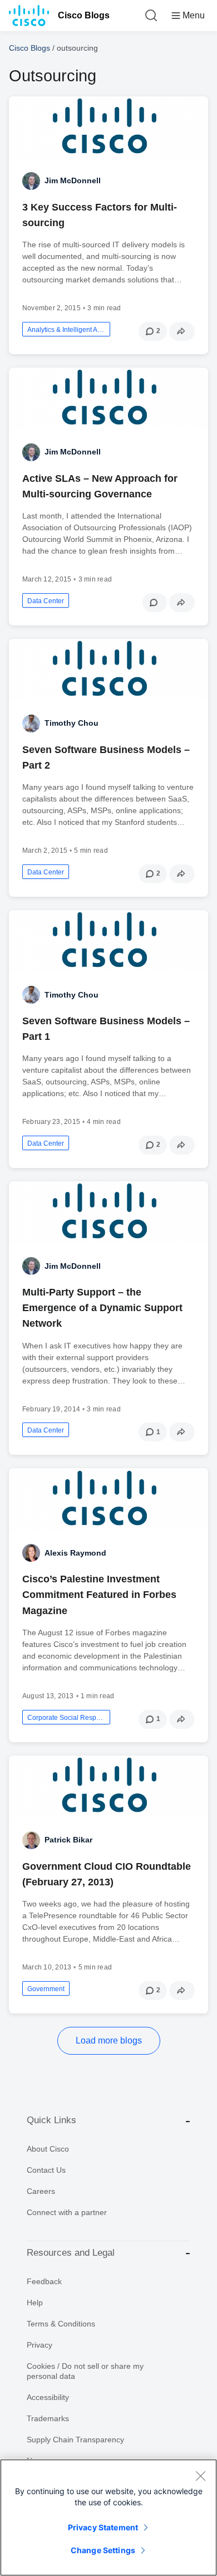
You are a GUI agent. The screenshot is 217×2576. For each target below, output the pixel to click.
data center (46, 601)
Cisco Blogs (84, 15)
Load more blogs (109, 2040)
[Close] (200, 2476)
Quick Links (51, 2120)
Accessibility (48, 2397)
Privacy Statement (103, 2527)
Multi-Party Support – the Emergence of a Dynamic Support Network (102, 1308)
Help (35, 2303)
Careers (41, 2191)
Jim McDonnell (73, 180)
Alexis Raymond (75, 1553)
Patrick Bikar (68, 1840)
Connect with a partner (67, 2212)
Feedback (44, 2281)
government (46, 1989)
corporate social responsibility (66, 1718)
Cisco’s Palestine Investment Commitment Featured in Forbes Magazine (99, 1595)
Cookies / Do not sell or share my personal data (85, 2371)
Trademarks (48, 2418)
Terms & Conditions (61, 2324)
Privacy (40, 2345)
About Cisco (48, 2149)
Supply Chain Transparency (75, 2440)
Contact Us (46, 2170)
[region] (108, 2518)
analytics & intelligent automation (66, 330)
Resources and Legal (71, 2253)
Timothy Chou (71, 723)
